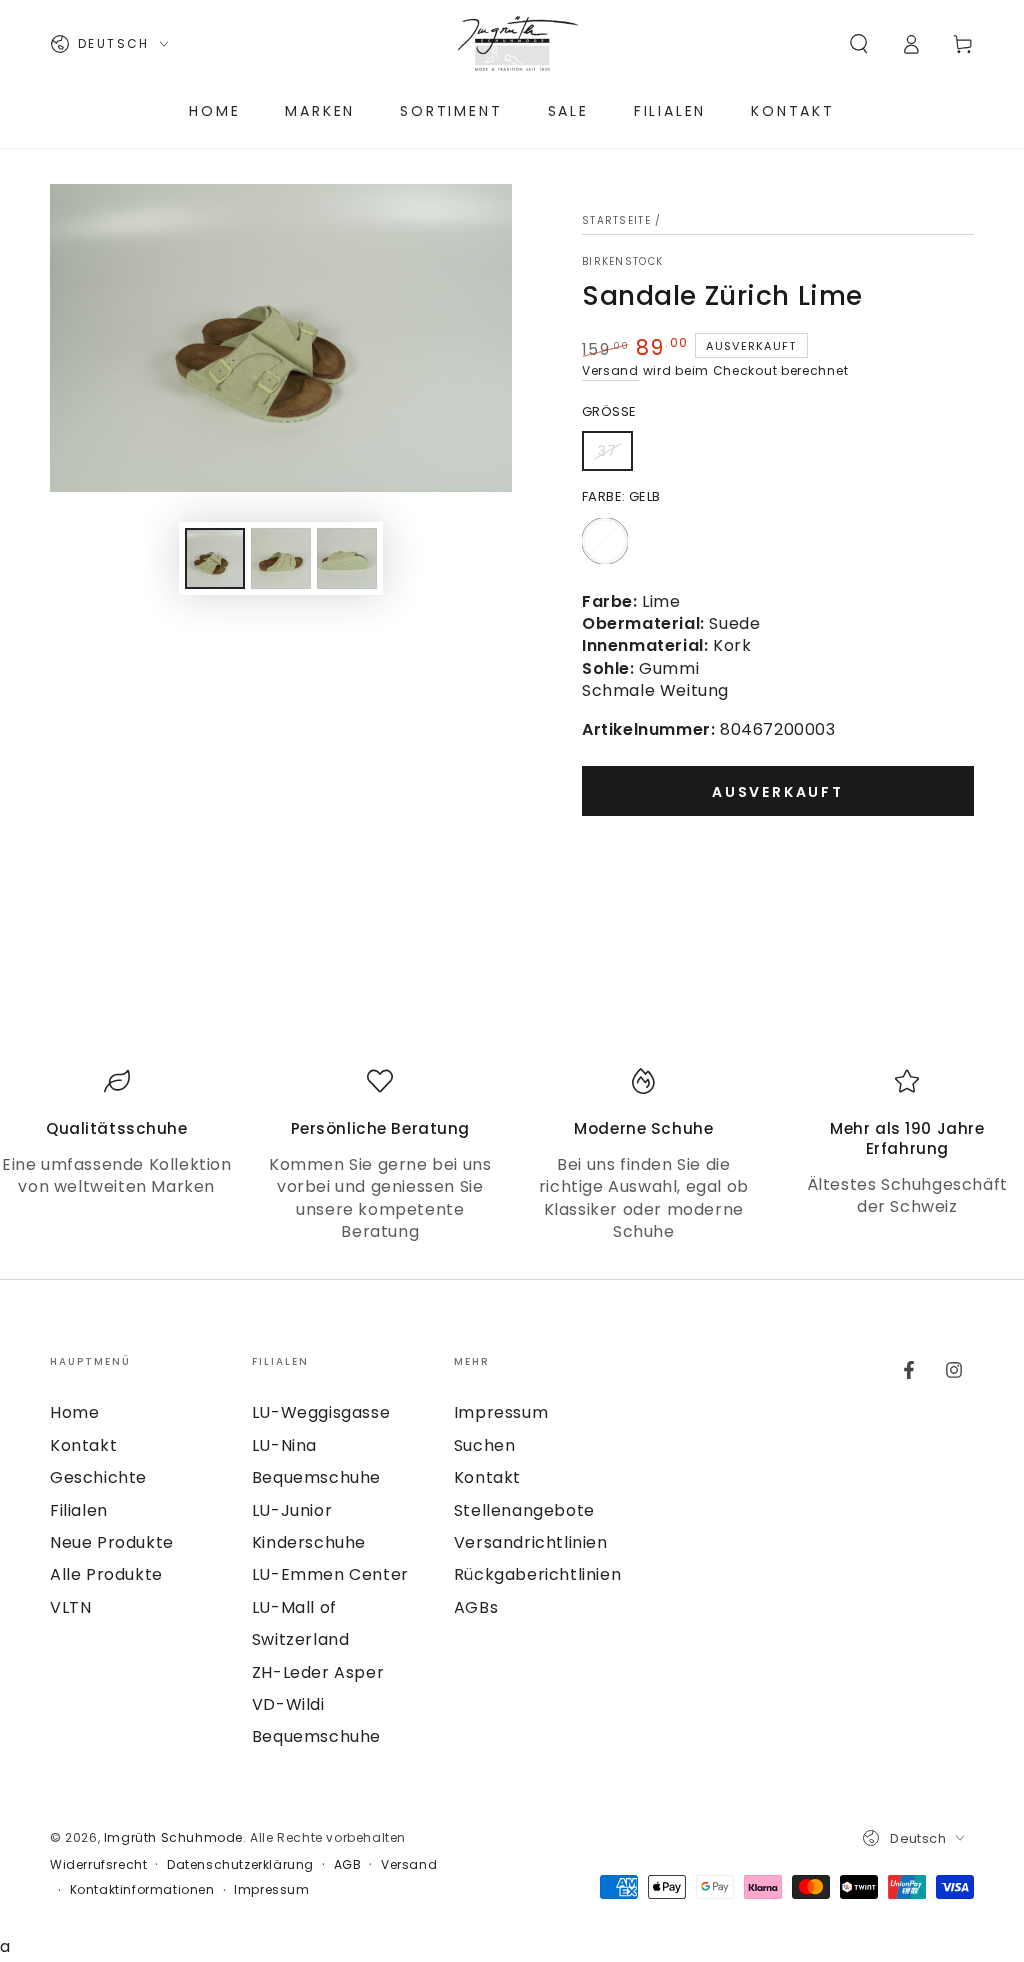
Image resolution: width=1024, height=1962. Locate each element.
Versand (610, 370)
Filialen (79, 1510)
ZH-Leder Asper (318, 1672)
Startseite (616, 220)
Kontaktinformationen (142, 1890)
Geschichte (98, 1477)
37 (615, 456)
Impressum (501, 1412)
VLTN (70, 1607)
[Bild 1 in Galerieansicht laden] (215, 558)
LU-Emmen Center (330, 1574)
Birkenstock (622, 262)
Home (74, 1412)
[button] (859, 44)
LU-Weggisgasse (321, 1412)
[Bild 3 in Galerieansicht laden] (347, 558)
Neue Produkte (112, 1542)
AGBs (476, 1607)
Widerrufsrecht (98, 1865)
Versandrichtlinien (531, 1542)
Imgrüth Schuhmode (173, 1837)
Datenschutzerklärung (240, 1865)
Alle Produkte (106, 1574)
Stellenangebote (524, 1510)
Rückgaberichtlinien (537, 1574)
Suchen (485, 1445)
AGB (348, 1865)
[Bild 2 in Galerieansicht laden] (281, 558)
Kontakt (83, 1445)
